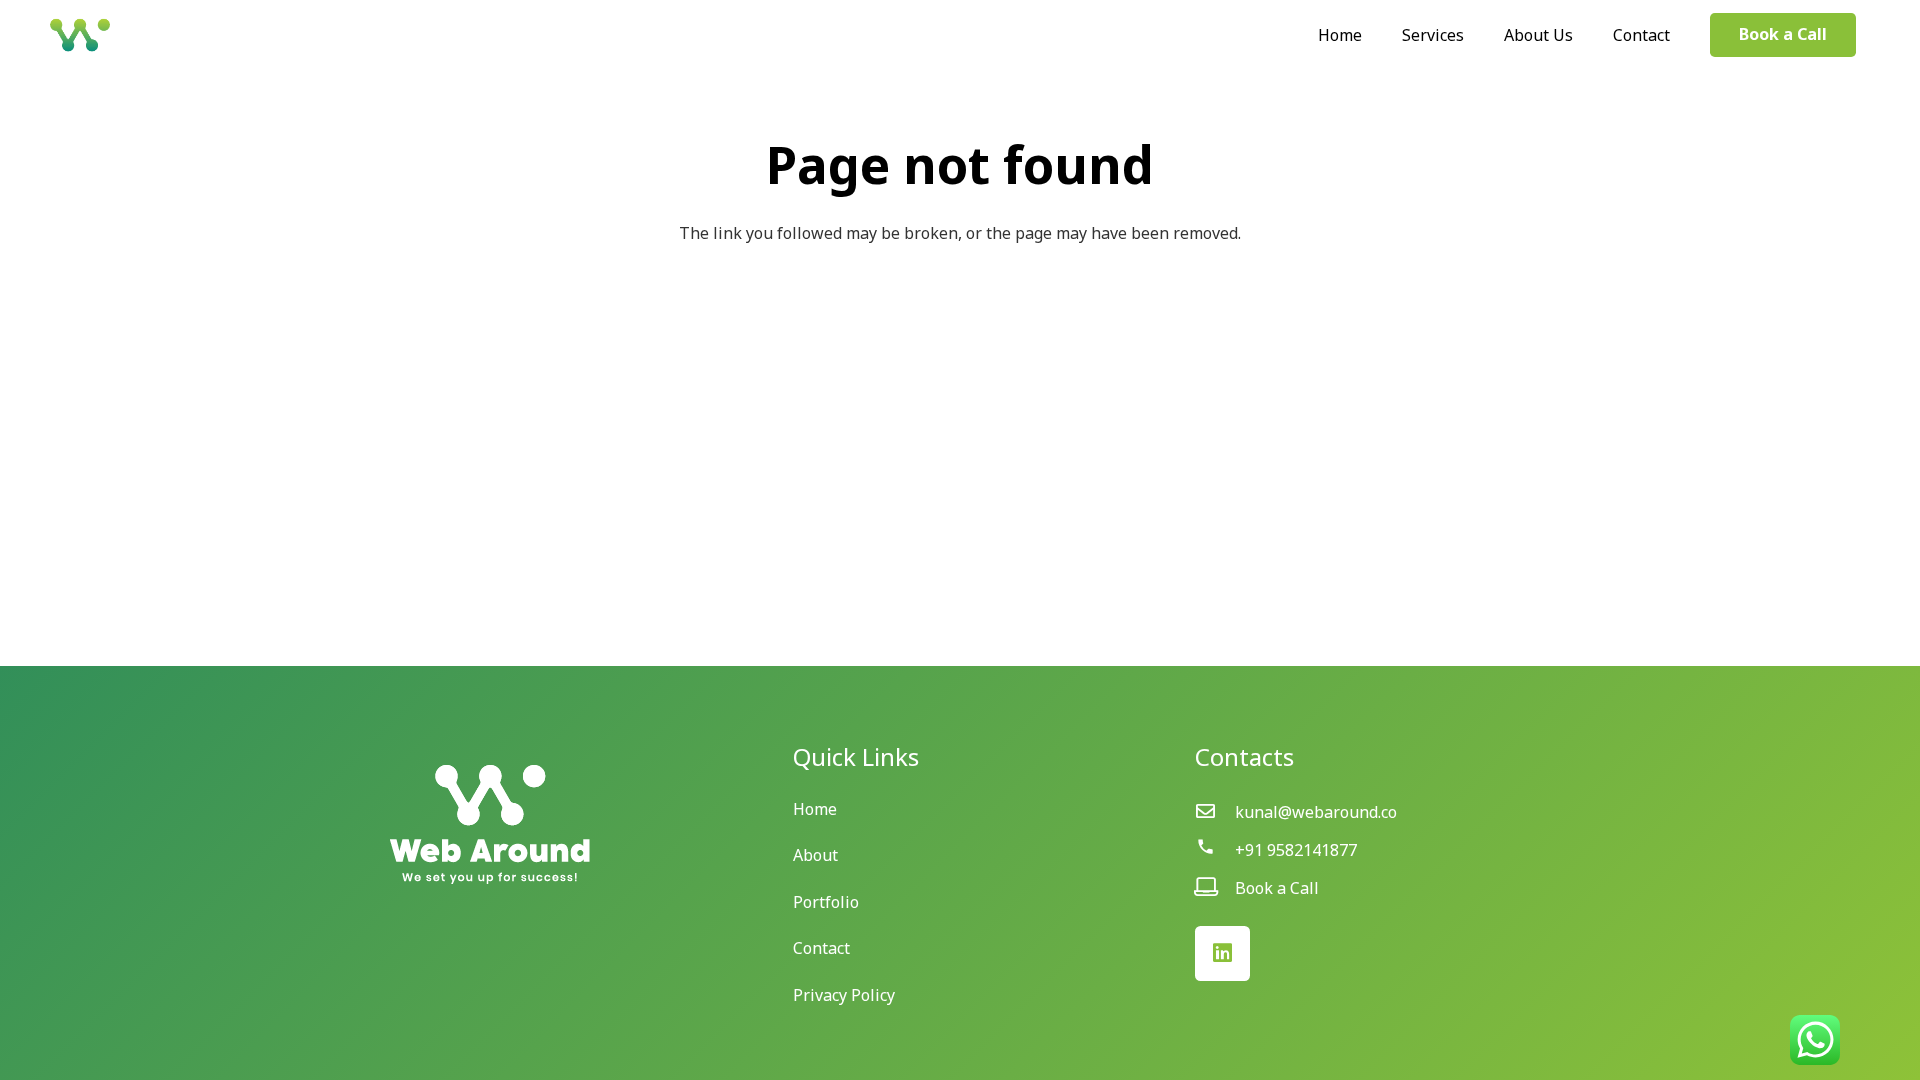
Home (815, 809)
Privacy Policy (844, 995)
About (815, 855)
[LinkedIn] (1222, 953)
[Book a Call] (1215, 888)
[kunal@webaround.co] (1215, 812)
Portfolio (826, 902)
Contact (821, 948)
